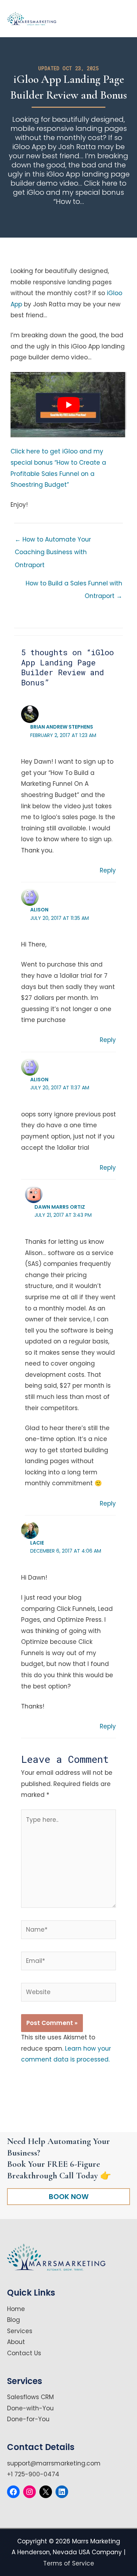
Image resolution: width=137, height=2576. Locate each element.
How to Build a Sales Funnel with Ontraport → (74, 585)
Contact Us (24, 2353)
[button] (68, 2196)
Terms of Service (69, 2563)
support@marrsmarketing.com (54, 2463)
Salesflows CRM (30, 2397)
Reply (108, 870)
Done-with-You (30, 2408)
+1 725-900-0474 (33, 2474)
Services (20, 2331)
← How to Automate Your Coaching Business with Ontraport (53, 541)
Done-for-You (28, 2419)
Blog (14, 2320)
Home (16, 2309)
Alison (39, 910)
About (16, 2342)
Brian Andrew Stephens (62, 727)
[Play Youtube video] (68, 405)
